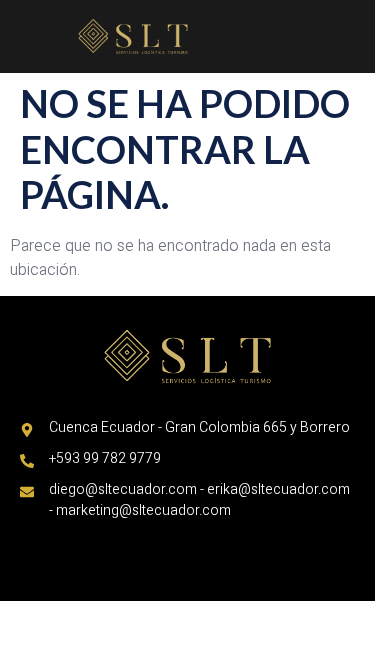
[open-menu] (353, 24)
